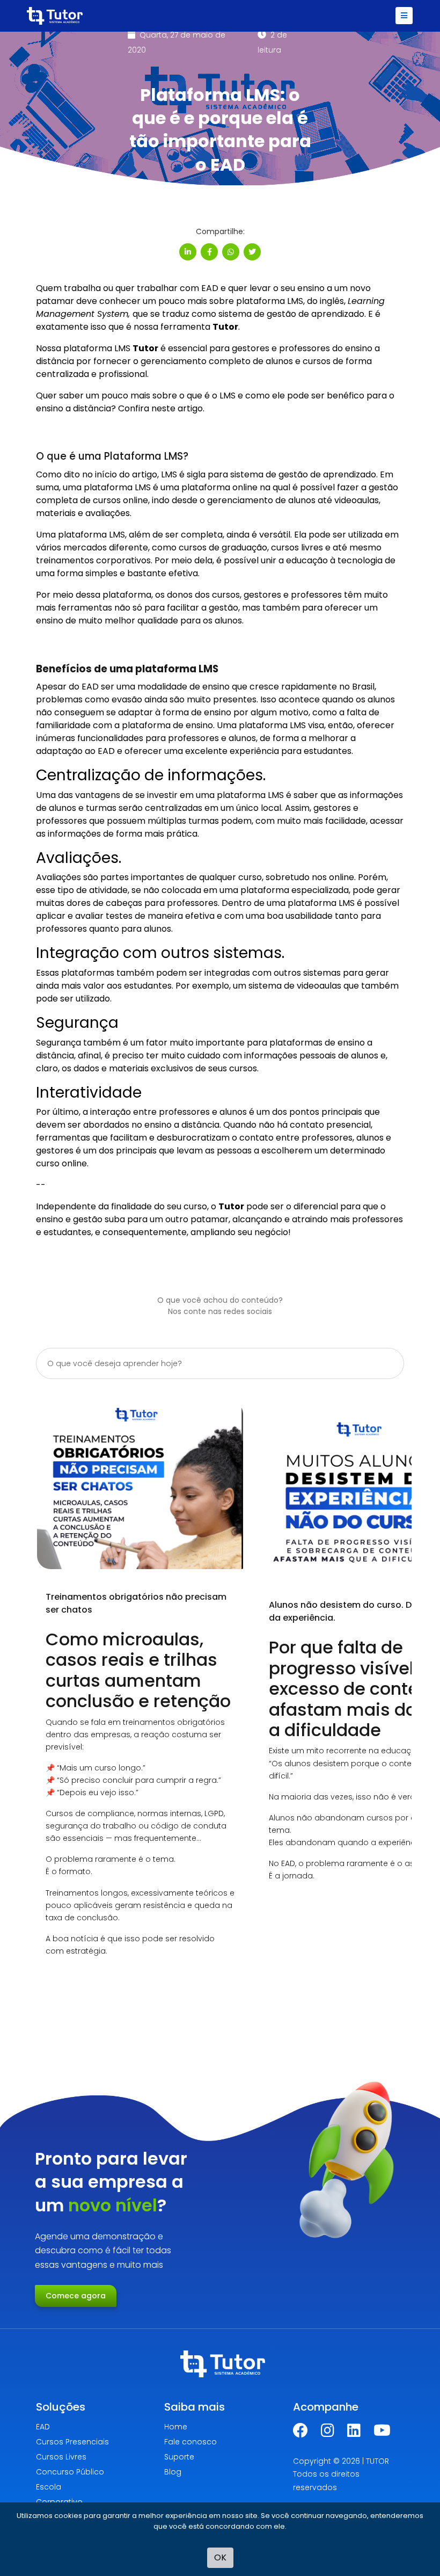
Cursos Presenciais (72, 2442)
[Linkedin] (354, 2433)
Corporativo (59, 2502)
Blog (173, 2472)
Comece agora (76, 2296)
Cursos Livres (61, 2457)
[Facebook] (300, 2433)
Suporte (179, 2457)
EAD (43, 2427)
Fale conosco (190, 2442)
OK (220, 2557)
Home (176, 2427)
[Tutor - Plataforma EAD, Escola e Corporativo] (55, 16)
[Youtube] (382, 2433)
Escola (49, 2487)
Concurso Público (70, 2472)
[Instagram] (328, 2433)
